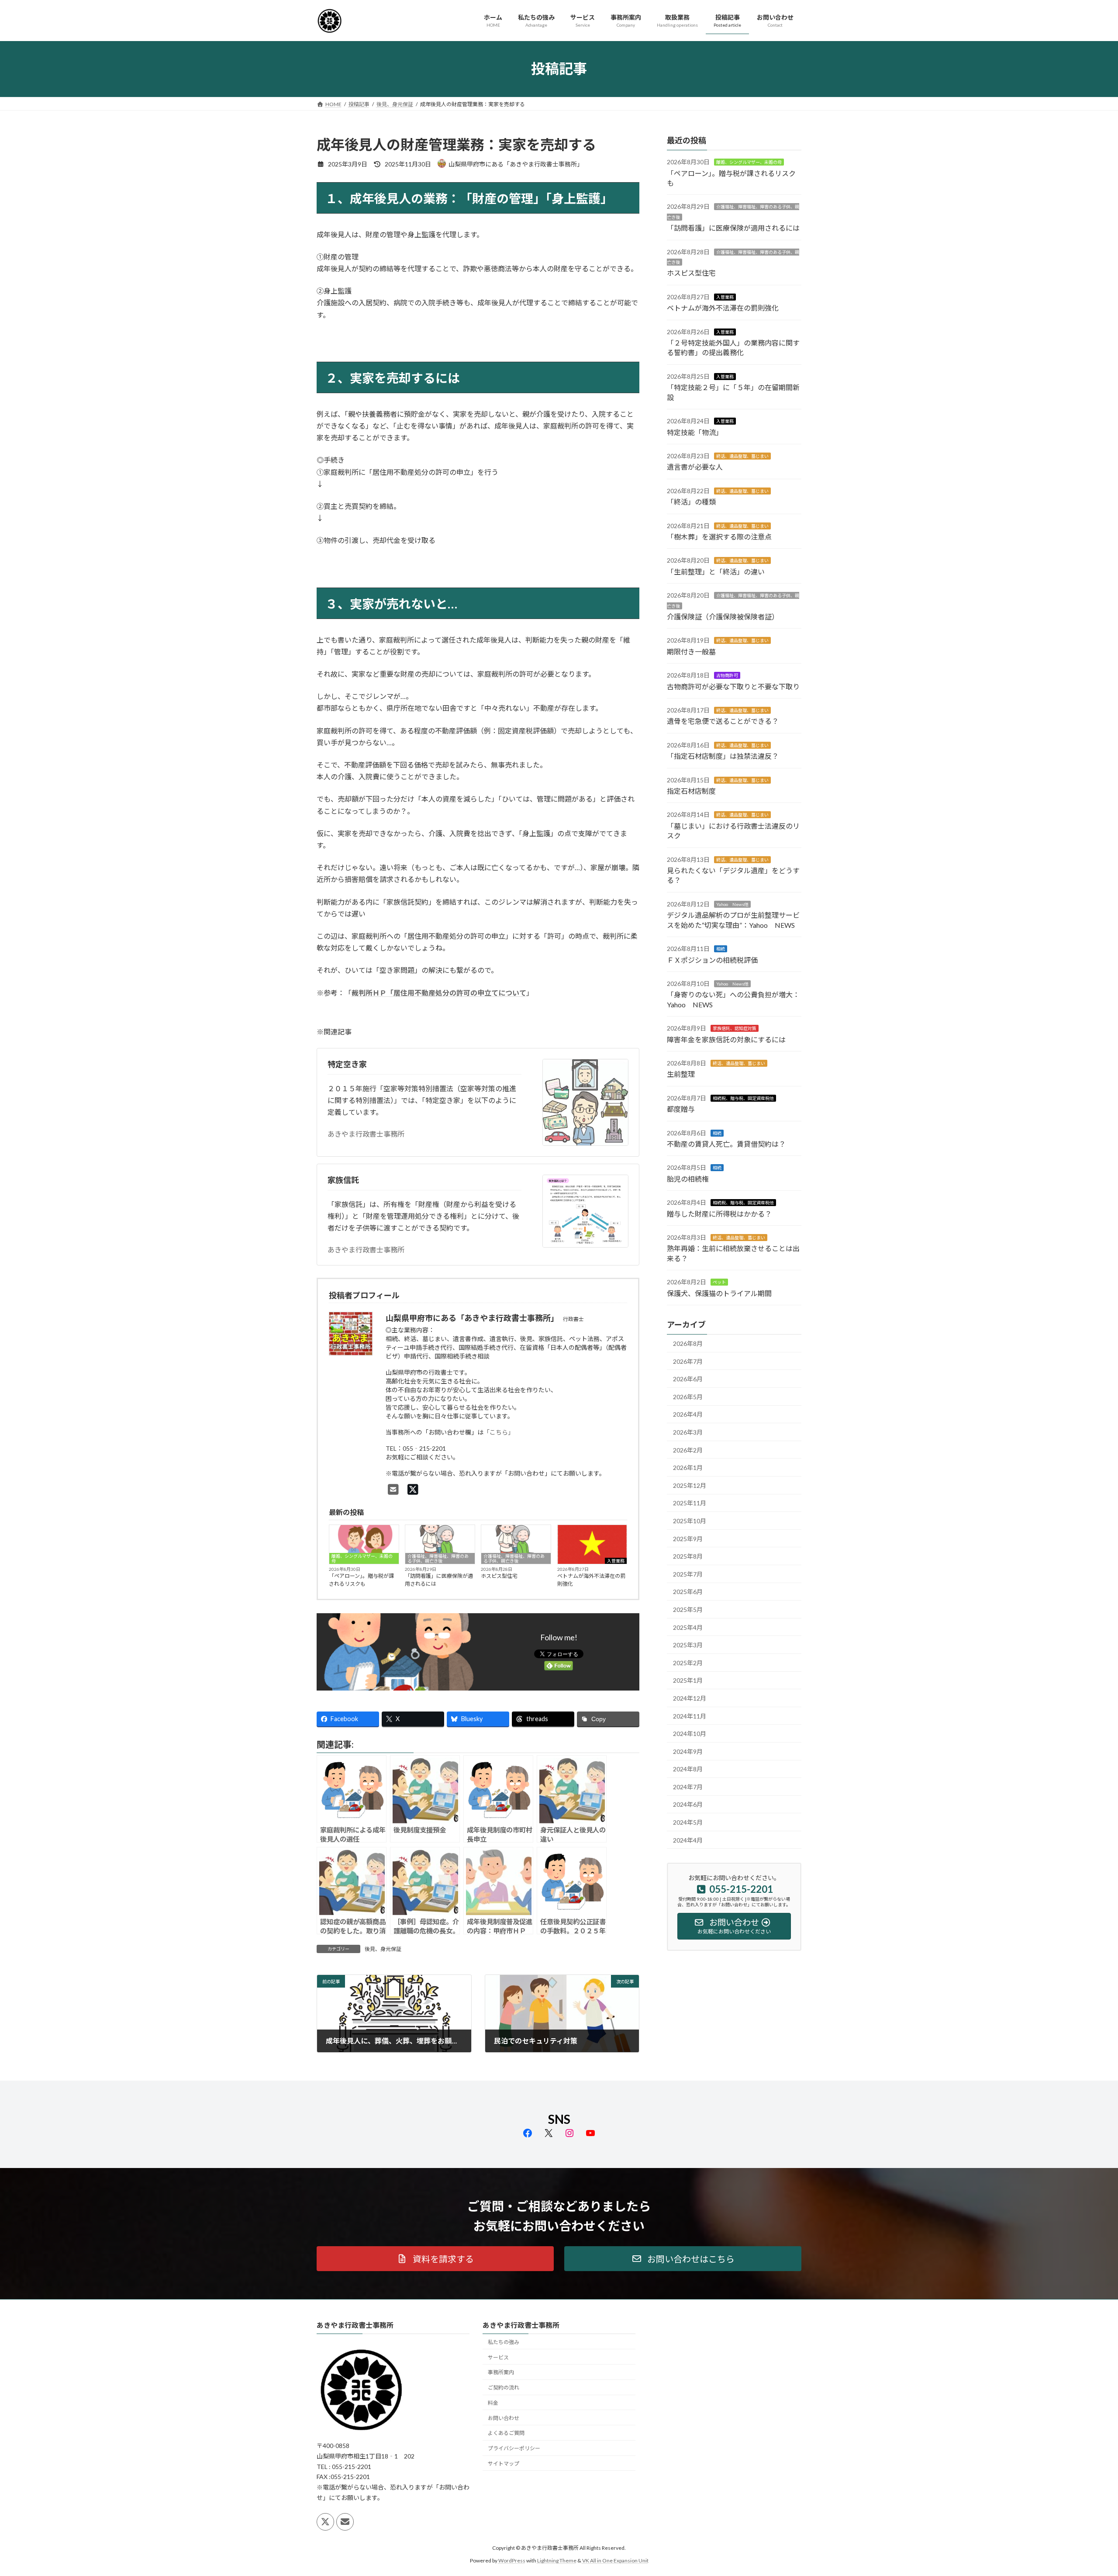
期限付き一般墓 (691, 651)
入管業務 (616, 1561)
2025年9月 (688, 1538)
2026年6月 (688, 1379)
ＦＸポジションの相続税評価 (712, 960)
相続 (721, 949)
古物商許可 (727, 675)
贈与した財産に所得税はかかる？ (719, 1213)
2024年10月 (690, 1734)
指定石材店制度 (691, 791)
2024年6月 (688, 1804)
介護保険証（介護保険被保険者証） (723, 617)
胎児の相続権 (688, 1178)
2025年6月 (688, 1592)
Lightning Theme (557, 2560)
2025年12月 (690, 1485)
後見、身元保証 (383, 1949)
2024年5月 (688, 1822)
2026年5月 (688, 1396)
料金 (493, 2403)
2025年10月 (690, 1521)
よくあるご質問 (506, 2433)
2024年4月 (688, 1840)
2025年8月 (688, 1556)
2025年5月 (688, 1610)
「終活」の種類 (691, 502)
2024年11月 (690, 1716)
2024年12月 (690, 1698)
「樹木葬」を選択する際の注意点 (719, 537)
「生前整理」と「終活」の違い (716, 571)
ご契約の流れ (504, 2388)
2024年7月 (688, 1786)
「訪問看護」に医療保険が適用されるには (439, 1580)
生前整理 (681, 1074)
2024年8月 (688, 1769)
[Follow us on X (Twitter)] (325, 2522)
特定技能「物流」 (695, 432)
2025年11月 (690, 1503)
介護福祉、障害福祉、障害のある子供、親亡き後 (438, 1558)
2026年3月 (688, 1432)
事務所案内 (501, 2373)
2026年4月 (688, 1414)
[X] (413, 1489)
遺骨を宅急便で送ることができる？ (723, 721)
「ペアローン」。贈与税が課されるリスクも (361, 1580)
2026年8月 (688, 1343)
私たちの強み (504, 2342)
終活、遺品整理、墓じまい (742, 456)
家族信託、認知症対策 (735, 1028)
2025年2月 (688, 1662)
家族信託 (343, 1180)
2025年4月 (688, 1627)
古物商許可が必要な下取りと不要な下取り (733, 686)
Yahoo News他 (732, 904)
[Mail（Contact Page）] (393, 1489)
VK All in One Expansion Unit (615, 2560)
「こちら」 (499, 1432)
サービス (498, 2357)
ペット (719, 1282)
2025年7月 (688, 1574)
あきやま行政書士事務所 (366, 1134)
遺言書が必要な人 (695, 467)
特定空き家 (347, 1064)
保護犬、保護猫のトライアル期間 (719, 1293)
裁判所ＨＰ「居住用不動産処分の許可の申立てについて (439, 993)
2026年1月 (688, 1468)
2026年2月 (688, 1450)
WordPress (512, 2560)
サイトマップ (504, 2464)
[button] (435, 2259)
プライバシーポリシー (514, 2449)
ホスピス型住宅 (499, 1576)
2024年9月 (688, 1751)
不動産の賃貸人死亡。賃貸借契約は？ (726, 1144)
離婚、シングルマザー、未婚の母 (362, 1558)
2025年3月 (688, 1645)
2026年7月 (688, 1361)
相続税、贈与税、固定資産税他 (743, 1098)
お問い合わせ (504, 2418)
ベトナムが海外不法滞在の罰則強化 (591, 1580)
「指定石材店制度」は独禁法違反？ (723, 756)
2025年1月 (688, 1680)
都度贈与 (681, 1109)
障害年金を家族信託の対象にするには (726, 1039)
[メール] (345, 2522)
